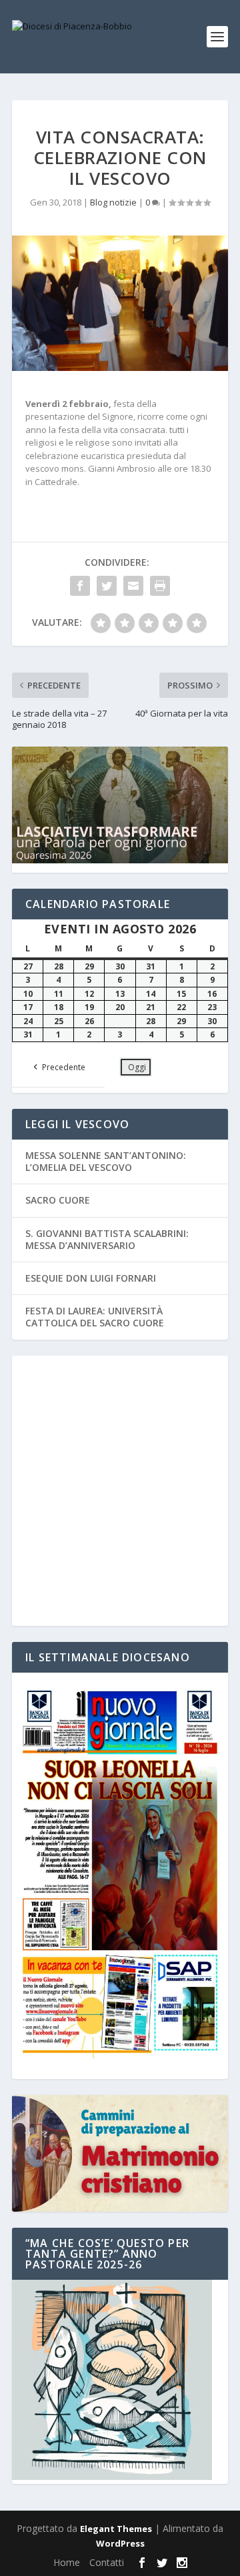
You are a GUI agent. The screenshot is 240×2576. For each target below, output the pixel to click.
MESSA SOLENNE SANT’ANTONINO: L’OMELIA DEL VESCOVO (106, 1161)
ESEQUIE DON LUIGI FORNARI (91, 1278)
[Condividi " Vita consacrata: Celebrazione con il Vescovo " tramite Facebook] (80, 586)
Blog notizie (113, 202)
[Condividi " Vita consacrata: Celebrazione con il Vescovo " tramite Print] (160, 586)
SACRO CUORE (58, 1200)
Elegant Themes (116, 2529)
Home (67, 2562)
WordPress (120, 2543)
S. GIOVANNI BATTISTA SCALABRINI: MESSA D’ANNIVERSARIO (107, 1239)
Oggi (137, 1067)
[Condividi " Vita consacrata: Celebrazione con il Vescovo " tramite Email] (133, 586)
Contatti (107, 2562)
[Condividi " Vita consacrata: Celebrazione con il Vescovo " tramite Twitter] (107, 586)
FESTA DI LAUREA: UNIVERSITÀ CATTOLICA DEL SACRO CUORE (95, 1317)
